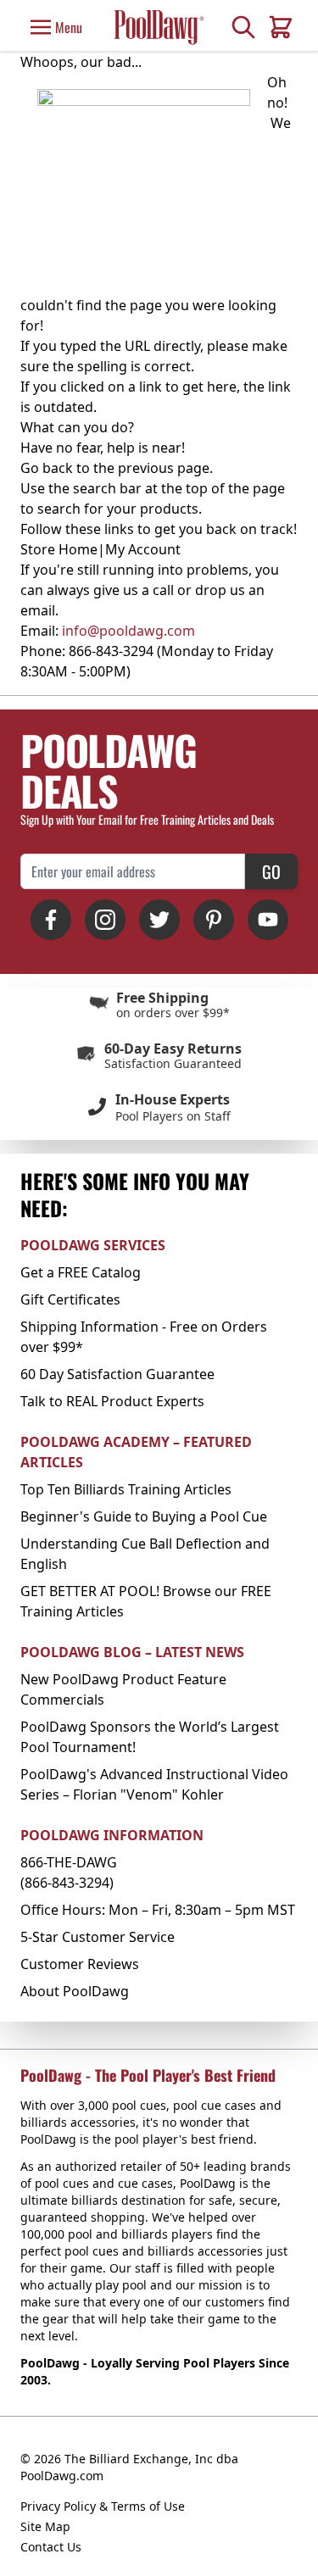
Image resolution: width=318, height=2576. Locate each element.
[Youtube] (268, 920)
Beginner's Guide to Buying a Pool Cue (144, 1516)
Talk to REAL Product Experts (112, 1401)
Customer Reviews (80, 1964)
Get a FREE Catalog (81, 1272)
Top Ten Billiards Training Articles (126, 1489)
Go (271, 871)
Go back (47, 468)
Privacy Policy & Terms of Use (103, 2506)
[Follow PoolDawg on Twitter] (159, 920)
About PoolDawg (75, 1991)
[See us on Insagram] (105, 920)
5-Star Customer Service (98, 1937)
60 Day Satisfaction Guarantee (117, 1374)
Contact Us (51, 2547)
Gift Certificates (70, 1299)
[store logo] (159, 27)
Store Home (59, 549)
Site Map (45, 2526)
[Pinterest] (214, 920)
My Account (143, 549)
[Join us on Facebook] (51, 920)
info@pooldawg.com (128, 631)
